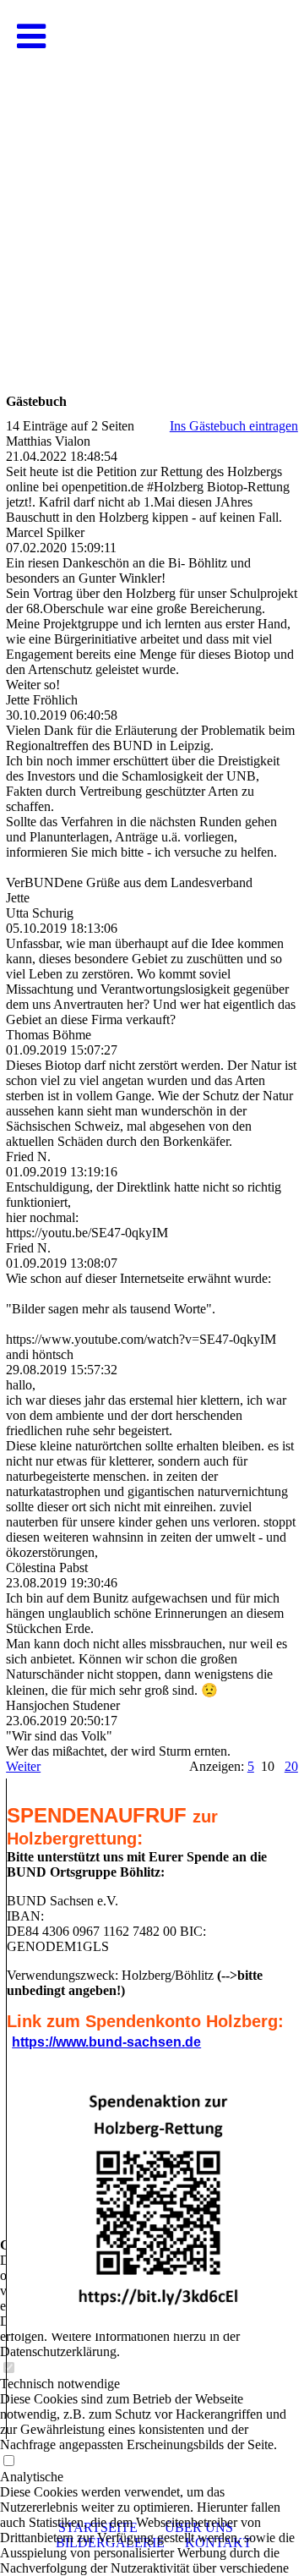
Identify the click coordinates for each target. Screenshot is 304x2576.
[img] (152, 169)
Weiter (23, 1766)
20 (291, 1766)
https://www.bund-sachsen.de (106, 2042)
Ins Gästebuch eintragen (234, 426)
